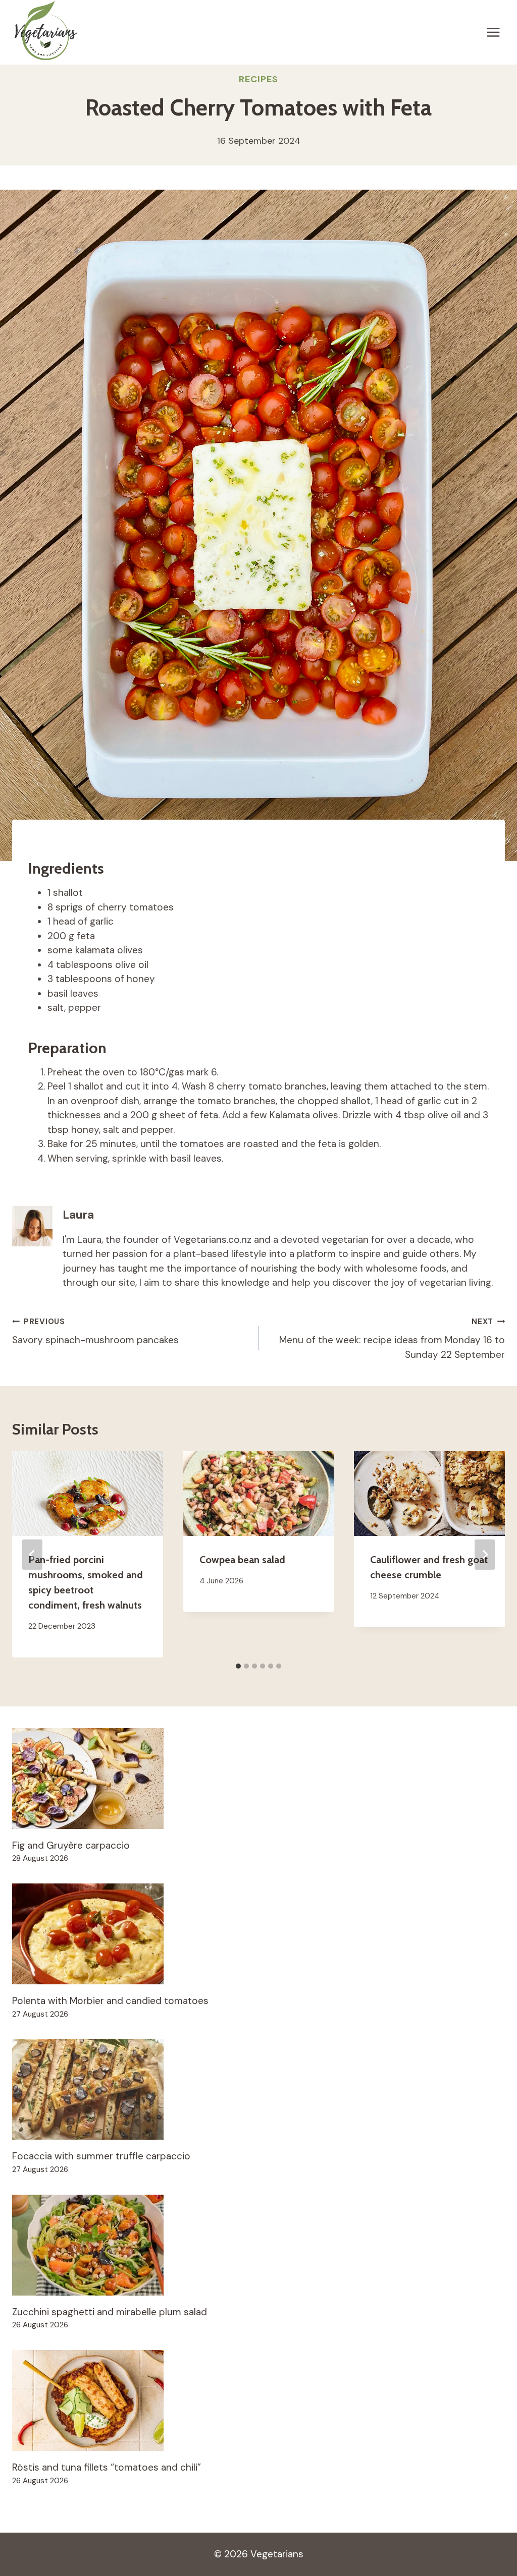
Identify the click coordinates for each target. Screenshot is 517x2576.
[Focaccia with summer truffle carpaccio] (258, 2089)
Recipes (258, 79)
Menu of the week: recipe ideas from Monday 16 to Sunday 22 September (392, 1339)
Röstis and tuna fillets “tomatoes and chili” (107, 2467)
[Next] (485, 1555)
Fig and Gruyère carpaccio (71, 1845)
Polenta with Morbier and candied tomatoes (110, 2001)
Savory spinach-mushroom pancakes (95, 1331)
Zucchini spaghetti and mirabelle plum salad (110, 2312)
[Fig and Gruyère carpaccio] (258, 1779)
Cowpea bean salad (242, 1560)
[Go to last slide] (32, 1555)
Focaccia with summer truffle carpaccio (101, 2156)
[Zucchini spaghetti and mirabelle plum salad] (258, 2245)
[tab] (238, 1666)
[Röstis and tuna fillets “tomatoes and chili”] (258, 2400)
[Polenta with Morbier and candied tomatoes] (258, 1934)
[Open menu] (493, 32)
